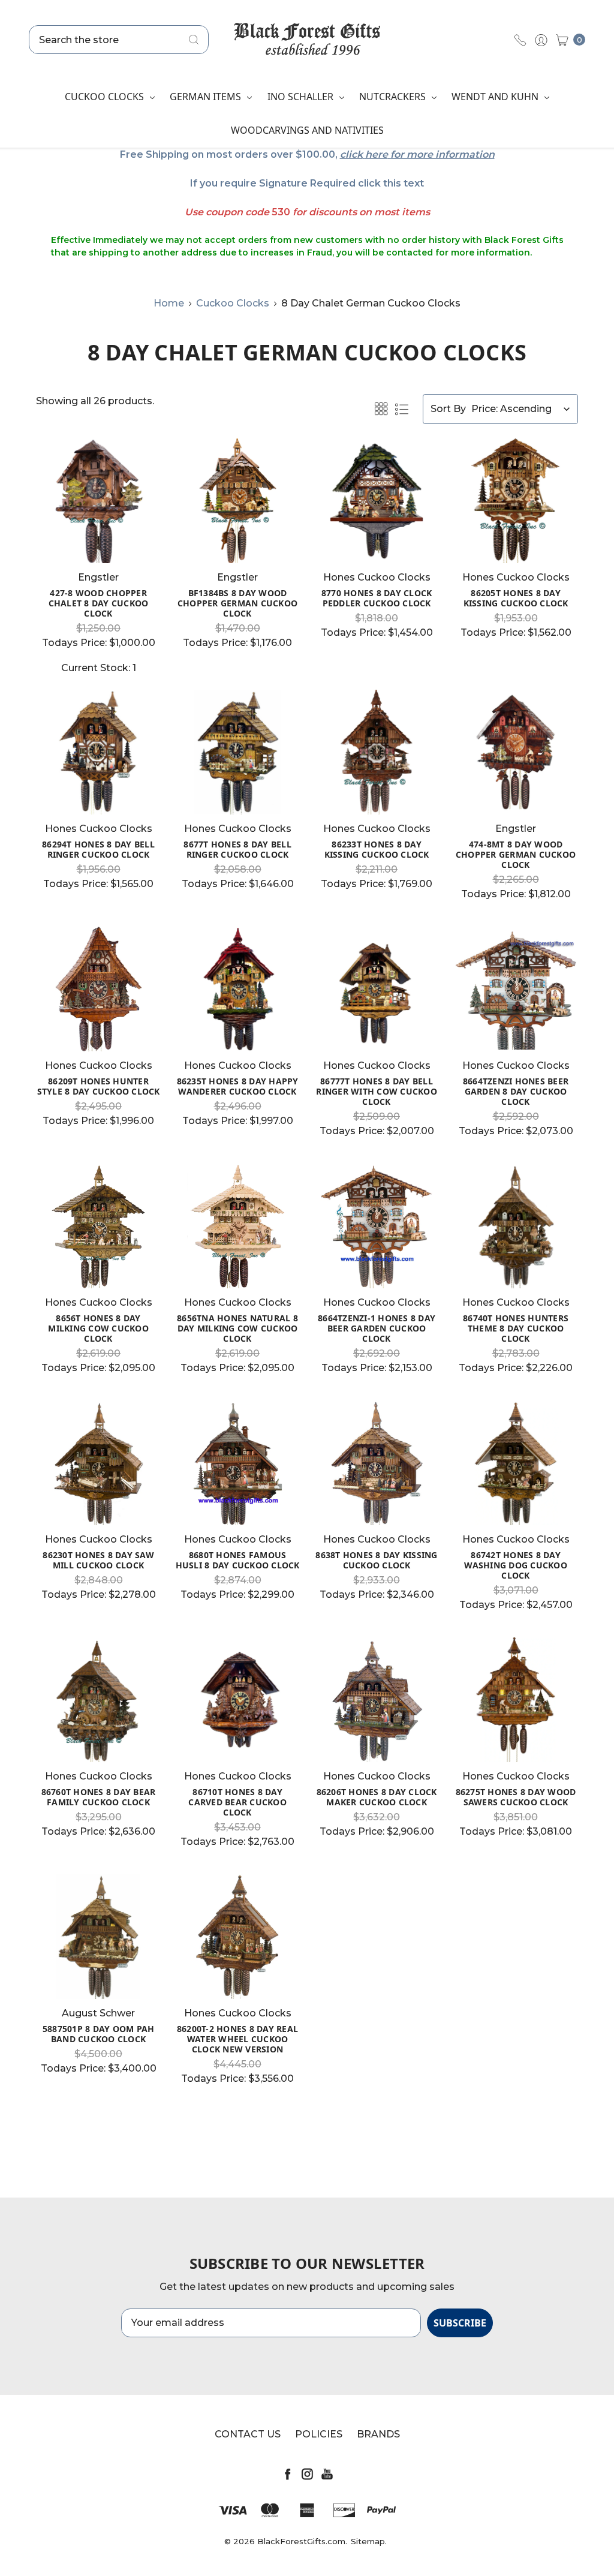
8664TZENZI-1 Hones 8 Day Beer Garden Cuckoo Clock (377, 1328)
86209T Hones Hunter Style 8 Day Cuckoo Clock (99, 1086)
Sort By (448, 409)
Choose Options (99, 541)
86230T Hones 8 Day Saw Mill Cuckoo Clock (98, 1560)
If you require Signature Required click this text (307, 183)
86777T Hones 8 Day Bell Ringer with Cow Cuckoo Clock (377, 1091)
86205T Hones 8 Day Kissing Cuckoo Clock (516, 598)
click (351, 154)
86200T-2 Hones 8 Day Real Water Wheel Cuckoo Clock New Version (237, 2039)
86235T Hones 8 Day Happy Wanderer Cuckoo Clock (238, 1086)
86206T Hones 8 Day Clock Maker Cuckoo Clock (377, 1797)
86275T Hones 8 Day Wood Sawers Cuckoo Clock (516, 1797)
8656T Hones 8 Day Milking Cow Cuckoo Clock (98, 1328)
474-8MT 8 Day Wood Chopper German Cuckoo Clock (516, 854)
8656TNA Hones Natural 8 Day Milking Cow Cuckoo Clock (237, 1328)
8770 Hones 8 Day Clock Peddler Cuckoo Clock (377, 598)
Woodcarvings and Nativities (307, 130)
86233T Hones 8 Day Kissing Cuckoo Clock (377, 849)
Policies (319, 2434)
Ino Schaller (302, 97)
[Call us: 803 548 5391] (520, 40)
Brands (378, 2434)
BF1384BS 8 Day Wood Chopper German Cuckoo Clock (237, 603)
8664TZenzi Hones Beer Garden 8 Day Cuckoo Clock (516, 1091)
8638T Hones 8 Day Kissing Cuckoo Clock (376, 1560)
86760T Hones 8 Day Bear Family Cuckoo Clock (99, 1797)
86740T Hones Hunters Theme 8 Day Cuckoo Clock (516, 1328)
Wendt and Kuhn (496, 97)
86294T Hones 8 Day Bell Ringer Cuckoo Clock (98, 849)
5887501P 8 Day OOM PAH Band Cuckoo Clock (99, 2034)
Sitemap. (369, 2541)
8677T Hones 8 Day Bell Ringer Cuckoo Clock (237, 849)
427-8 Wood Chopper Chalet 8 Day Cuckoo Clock (99, 603)
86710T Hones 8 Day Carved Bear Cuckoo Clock (237, 1802)
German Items (207, 97)
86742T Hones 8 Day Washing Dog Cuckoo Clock (516, 1565)
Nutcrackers (394, 97)
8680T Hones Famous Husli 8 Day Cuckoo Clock (238, 1560)
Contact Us (248, 2434)
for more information (443, 154)
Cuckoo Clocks (106, 97)
